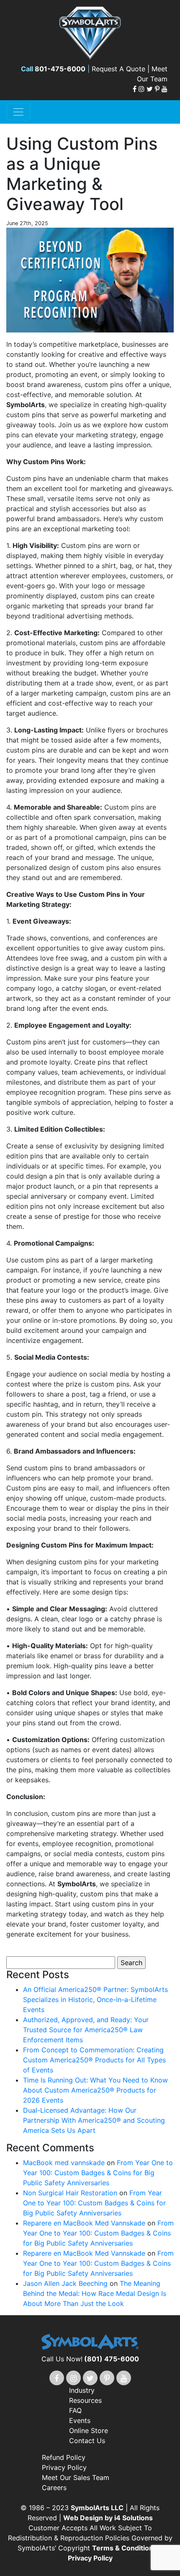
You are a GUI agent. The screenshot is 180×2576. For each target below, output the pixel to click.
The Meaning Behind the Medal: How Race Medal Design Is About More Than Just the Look (95, 2293)
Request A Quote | (122, 69)
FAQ (75, 2410)
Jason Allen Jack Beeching (65, 2283)
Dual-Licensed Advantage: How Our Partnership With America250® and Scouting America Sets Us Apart (94, 2120)
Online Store (89, 2431)
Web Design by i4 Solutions (108, 2518)
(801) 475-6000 (112, 2359)
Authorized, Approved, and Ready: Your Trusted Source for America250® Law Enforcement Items (86, 2030)
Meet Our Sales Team (76, 2477)
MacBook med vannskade (64, 2163)
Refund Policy (64, 2457)
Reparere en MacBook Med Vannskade (84, 2223)
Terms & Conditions (125, 2548)
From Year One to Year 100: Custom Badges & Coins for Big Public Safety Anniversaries (98, 2173)
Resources (85, 2400)
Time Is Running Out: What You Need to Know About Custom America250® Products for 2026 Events (95, 2090)
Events (80, 2420)
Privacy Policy (64, 2467)
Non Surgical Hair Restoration (70, 2193)
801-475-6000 (60, 69)
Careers (54, 2488)
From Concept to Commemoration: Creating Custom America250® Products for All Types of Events (94, 2060)
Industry (82, 2390)
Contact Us (87, 2441)
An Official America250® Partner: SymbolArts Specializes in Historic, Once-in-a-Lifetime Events (95, 2000)
